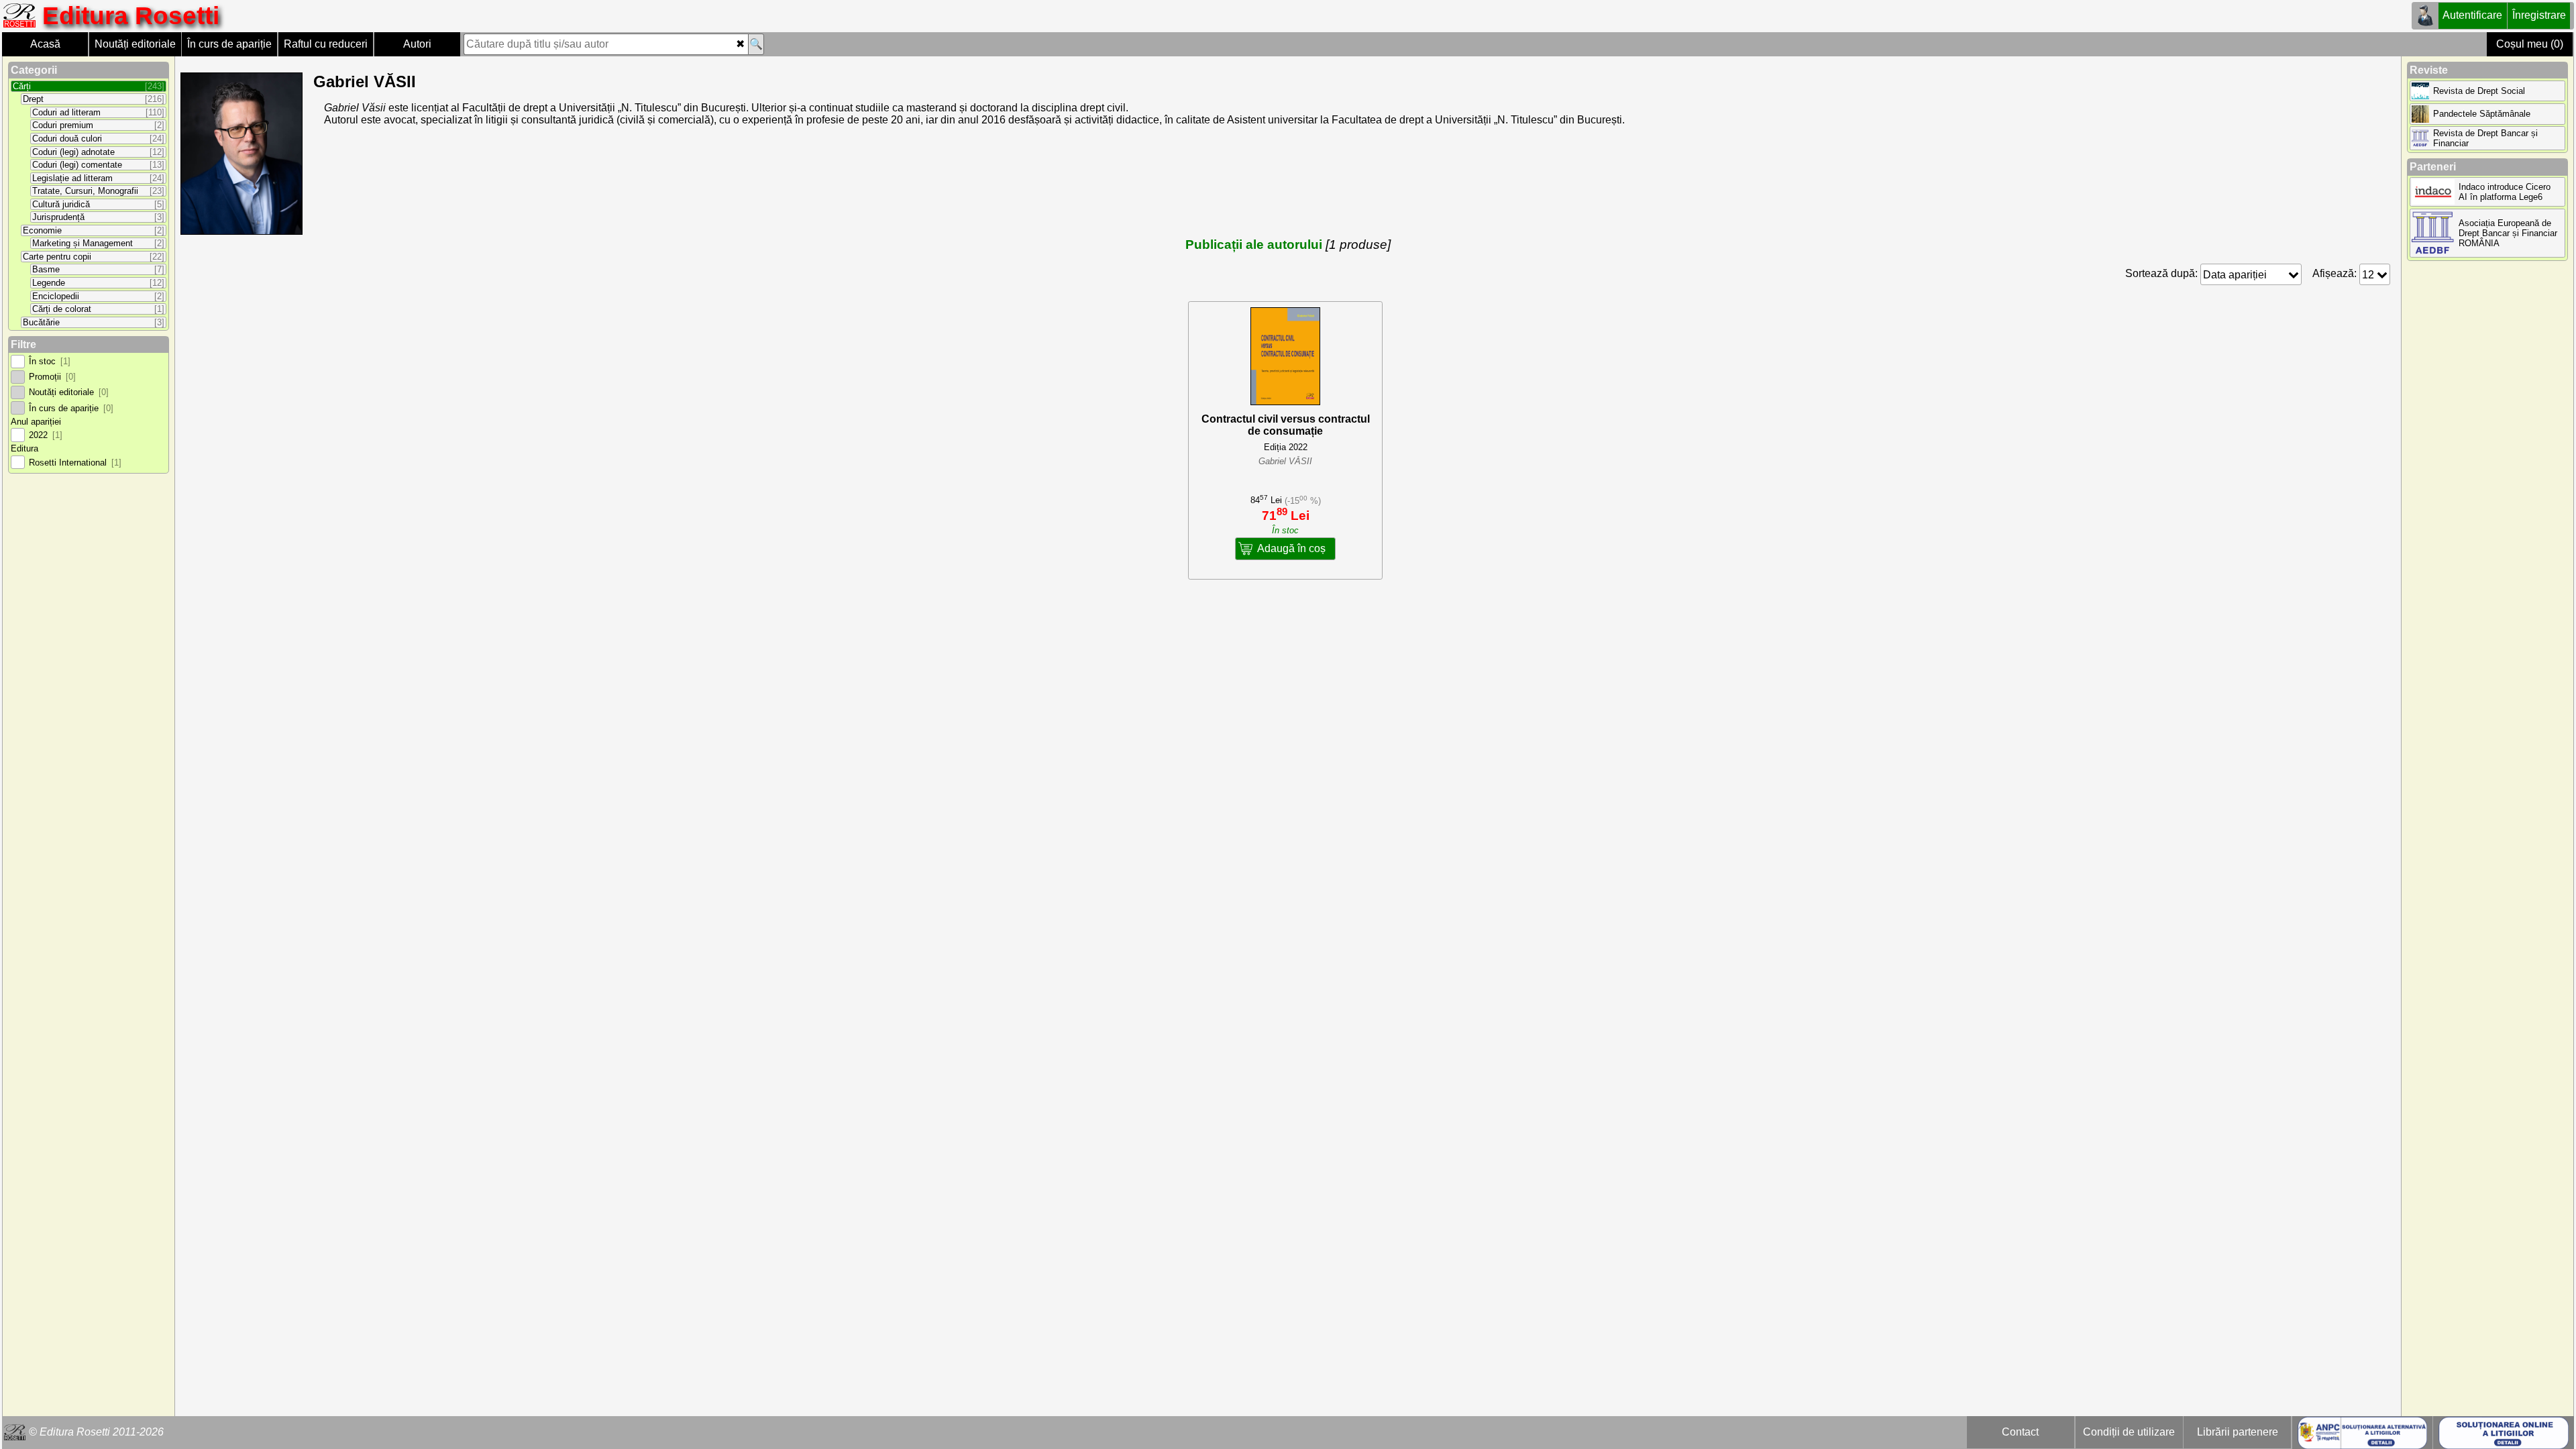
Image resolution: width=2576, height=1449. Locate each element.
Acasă (45, 44)
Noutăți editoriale (135, 44)
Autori (417, 44)
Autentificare (2472, 15)
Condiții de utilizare (2129, 1432)
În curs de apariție (229, 44)
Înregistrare (2539, 15)
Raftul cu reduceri (326, 44)
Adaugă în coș (1291, 548)
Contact (2020, 1432)
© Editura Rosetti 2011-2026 (96, 1432)
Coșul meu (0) (2530, 44)
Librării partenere (2238, 1432)
